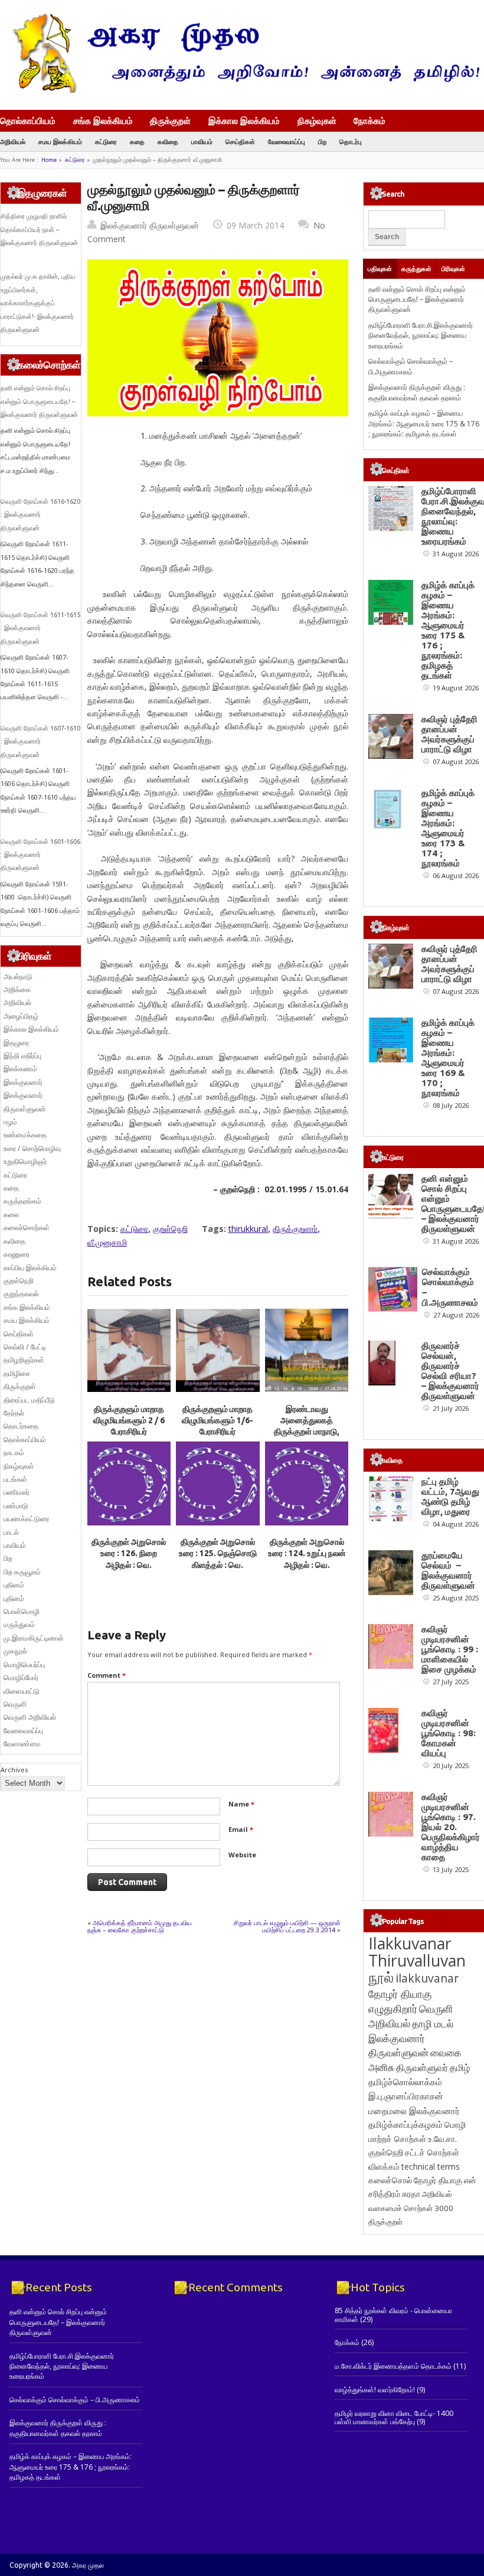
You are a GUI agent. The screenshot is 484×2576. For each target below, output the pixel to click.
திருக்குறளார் (295, 1229)
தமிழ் (460, 2068)
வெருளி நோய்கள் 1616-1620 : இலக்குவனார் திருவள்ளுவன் (40, 515)
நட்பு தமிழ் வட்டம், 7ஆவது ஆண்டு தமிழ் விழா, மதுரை (450, 1496)
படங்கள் (15, 1479)
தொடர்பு (351, 141)
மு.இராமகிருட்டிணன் (34, 1638)
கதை (137, 141)
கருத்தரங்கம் (22, 1201)
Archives (14, 1770)
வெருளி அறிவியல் (30, 1717)
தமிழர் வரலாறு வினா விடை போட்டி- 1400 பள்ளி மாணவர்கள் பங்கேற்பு (394, 2417)
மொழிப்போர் (21, 1677)
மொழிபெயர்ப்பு (24, 1664)
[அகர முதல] (242, 90)
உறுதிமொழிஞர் (25, 1161)
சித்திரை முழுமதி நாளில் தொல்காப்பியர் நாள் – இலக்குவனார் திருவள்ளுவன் (39, 229)
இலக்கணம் (20, 1069)
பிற (322, 141)
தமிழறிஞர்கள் (24, 1360)
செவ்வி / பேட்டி (25, 1347)
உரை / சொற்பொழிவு (32, 1148)
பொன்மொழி (22, 1611)
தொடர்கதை (21, 1426)
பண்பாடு (16, 1506)
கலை (11, 1214)
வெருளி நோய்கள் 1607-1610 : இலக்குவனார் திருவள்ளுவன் (40, 741)
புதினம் (14, 1585)
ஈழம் (10, 1122)
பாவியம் (202, 141)
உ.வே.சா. (442, 2139)
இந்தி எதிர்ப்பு (22, 1056)
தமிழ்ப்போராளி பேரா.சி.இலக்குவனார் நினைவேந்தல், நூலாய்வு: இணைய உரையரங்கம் (421, 335)
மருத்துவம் (19, 1624)
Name (241, 1804)
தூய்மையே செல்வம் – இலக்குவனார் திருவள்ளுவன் (448, 1570)
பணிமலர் (17, 1492)
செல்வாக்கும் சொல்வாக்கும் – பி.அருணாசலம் (411, 366)
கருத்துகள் (416, 269)
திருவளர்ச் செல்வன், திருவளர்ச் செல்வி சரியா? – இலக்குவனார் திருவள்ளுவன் (450, 1371)
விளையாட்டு (22, 1691)
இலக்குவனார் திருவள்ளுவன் (150, 225)
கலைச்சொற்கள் (27, 1227)
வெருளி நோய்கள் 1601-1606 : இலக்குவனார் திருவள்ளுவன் (40, 855)
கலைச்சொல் (390, 2180)
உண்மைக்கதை (25, 1135)
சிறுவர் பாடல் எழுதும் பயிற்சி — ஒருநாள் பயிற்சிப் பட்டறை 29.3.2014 (287, 1926)
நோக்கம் (369, 122)
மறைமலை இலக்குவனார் (414, 2111)
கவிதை (168, 141)
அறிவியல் (13, 141)
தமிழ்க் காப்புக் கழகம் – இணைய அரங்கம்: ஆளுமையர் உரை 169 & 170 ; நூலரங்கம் (448, 1058)
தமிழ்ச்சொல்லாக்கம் (405, 2082)
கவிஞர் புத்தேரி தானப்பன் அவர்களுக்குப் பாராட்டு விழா (449, 734)
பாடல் (11, 1532)
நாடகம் (14, 1452)
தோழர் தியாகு (438, 2180)
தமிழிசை (17, 1373)
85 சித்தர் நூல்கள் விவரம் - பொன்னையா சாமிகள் (393, 2315)
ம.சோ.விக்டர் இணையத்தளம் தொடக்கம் (393, 2366)
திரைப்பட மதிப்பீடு (29, 1400)
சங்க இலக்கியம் (103, 120)
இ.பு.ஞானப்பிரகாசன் (406, 2096)
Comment (107, 1675)
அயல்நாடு (18, 976)
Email (241, 1829)
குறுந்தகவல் (21, 1294)
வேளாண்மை (22, 1744)
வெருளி (15, 1704)
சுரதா (411, 2194)
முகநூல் (15, 1651)
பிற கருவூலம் (22, 1572)
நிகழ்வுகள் (317, 120)
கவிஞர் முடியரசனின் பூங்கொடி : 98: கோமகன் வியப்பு (449, 1733)
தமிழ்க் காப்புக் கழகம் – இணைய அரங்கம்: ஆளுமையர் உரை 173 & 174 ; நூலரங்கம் (448, 828)
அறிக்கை (17, 989)
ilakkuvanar (427, 1978)
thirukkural (248, 1229)
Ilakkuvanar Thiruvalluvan (417, 1952)
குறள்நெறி (170, 1229)
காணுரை (17, 1254)
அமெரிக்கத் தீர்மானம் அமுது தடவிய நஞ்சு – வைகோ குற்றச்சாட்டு (140, 1926)
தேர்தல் (14, 1413)
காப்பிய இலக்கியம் (30, 1268)
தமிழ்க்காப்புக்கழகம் (405, 2125)
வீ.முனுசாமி (107, 1242)
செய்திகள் (240, 141)
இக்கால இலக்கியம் (244, 120)
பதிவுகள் (380, 269)
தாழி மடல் (433, 2024)
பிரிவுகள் (453, 269)
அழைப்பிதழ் (21, 1016)
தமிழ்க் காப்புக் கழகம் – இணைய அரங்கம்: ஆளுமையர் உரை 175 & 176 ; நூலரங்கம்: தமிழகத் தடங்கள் (424, 423)
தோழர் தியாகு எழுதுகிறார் (400, 2001)
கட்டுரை (106, 141)
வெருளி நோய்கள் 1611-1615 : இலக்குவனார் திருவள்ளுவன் (40, 628)
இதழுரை (16, 1043)
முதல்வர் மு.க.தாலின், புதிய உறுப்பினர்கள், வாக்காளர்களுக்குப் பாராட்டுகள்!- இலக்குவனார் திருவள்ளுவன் (38, 303)
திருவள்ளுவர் (422, 2067)
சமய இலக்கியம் (60, 141)
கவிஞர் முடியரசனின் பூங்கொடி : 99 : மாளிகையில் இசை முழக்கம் (450, 1649)
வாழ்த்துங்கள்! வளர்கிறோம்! (375, 2390)
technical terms (431, 2166)
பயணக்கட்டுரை (26, 1519)
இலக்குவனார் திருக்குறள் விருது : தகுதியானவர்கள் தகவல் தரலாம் (417, 392)
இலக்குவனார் (23, 1082)
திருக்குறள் (170, 120)
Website (242, 1855)
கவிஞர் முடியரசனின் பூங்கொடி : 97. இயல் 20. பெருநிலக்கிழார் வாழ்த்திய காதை (451, 1827)
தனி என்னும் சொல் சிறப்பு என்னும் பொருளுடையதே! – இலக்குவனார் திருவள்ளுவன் (39, 401)
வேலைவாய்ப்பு (287, 141)
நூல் (381, 1977)
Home (49, 160)
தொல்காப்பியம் (28, 120)
